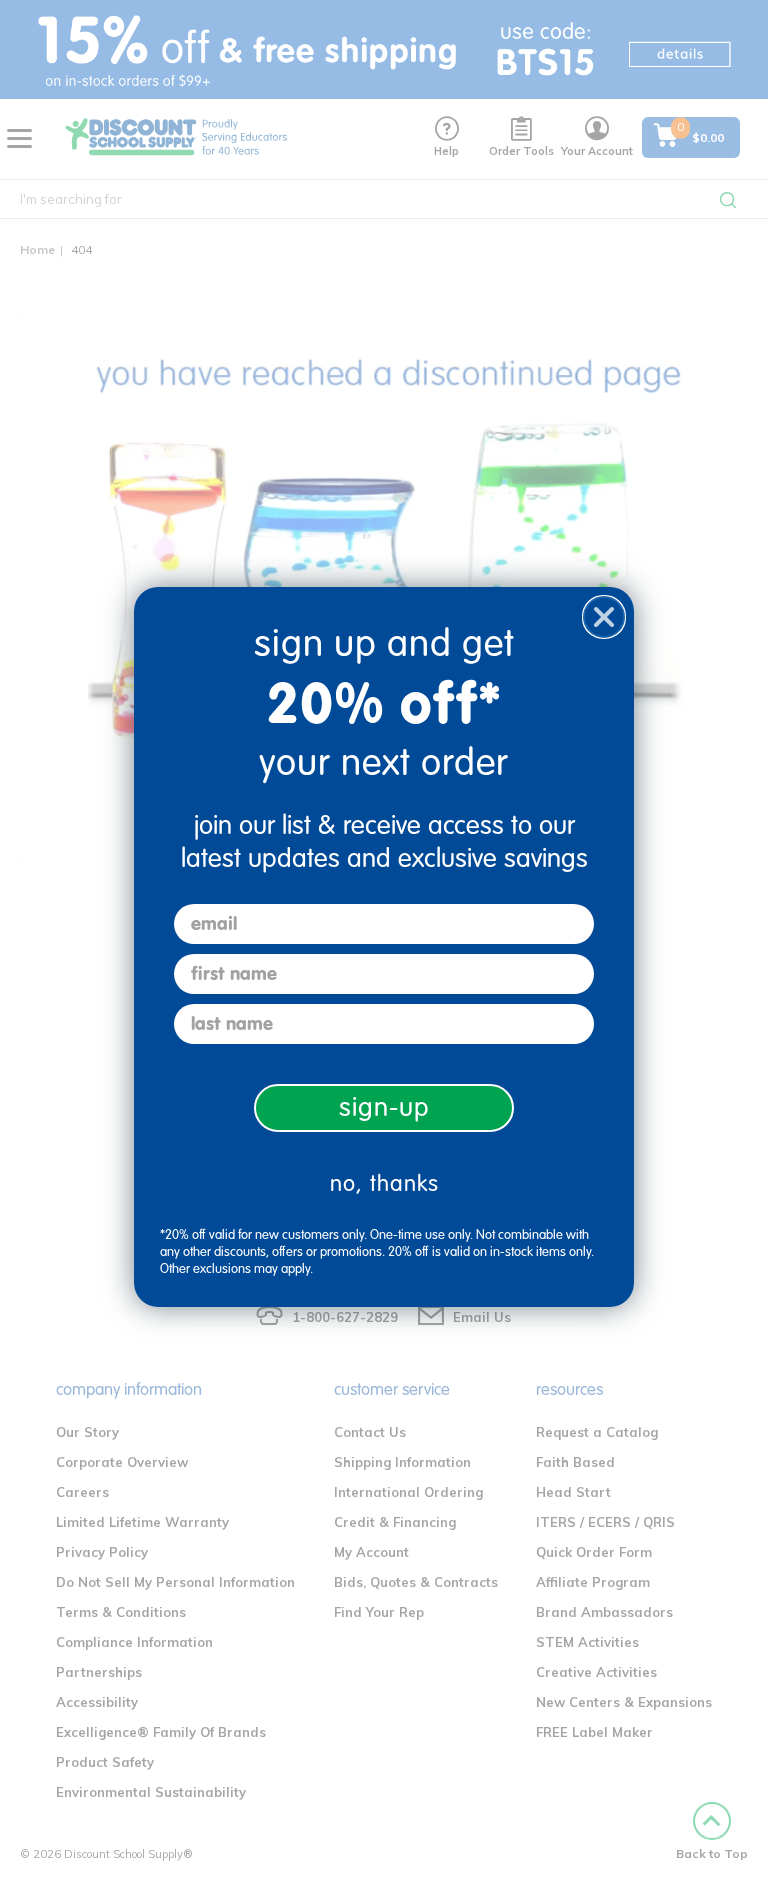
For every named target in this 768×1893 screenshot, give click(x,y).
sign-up (384, 1107)
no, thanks (384, 1183)
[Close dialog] (604, 617)
